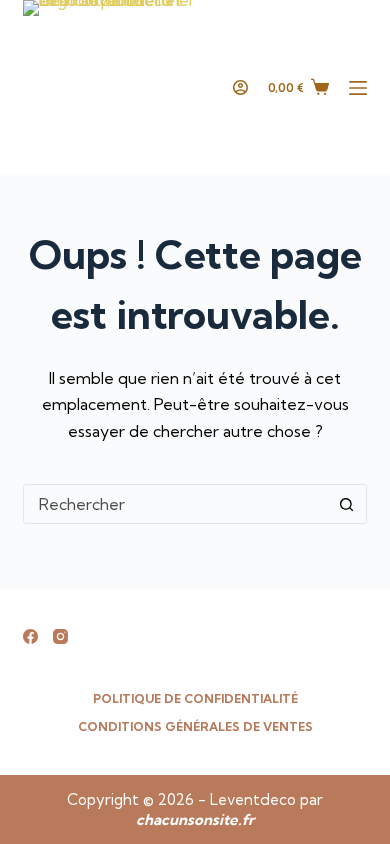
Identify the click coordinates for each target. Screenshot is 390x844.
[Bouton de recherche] (347, 504)
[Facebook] (30, 636)
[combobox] (175, 504)
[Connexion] (240, 87)
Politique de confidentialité (195, 698)
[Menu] (358, 88)
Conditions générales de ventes (195, 726)
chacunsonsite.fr (195, 819)
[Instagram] (60, 636)
